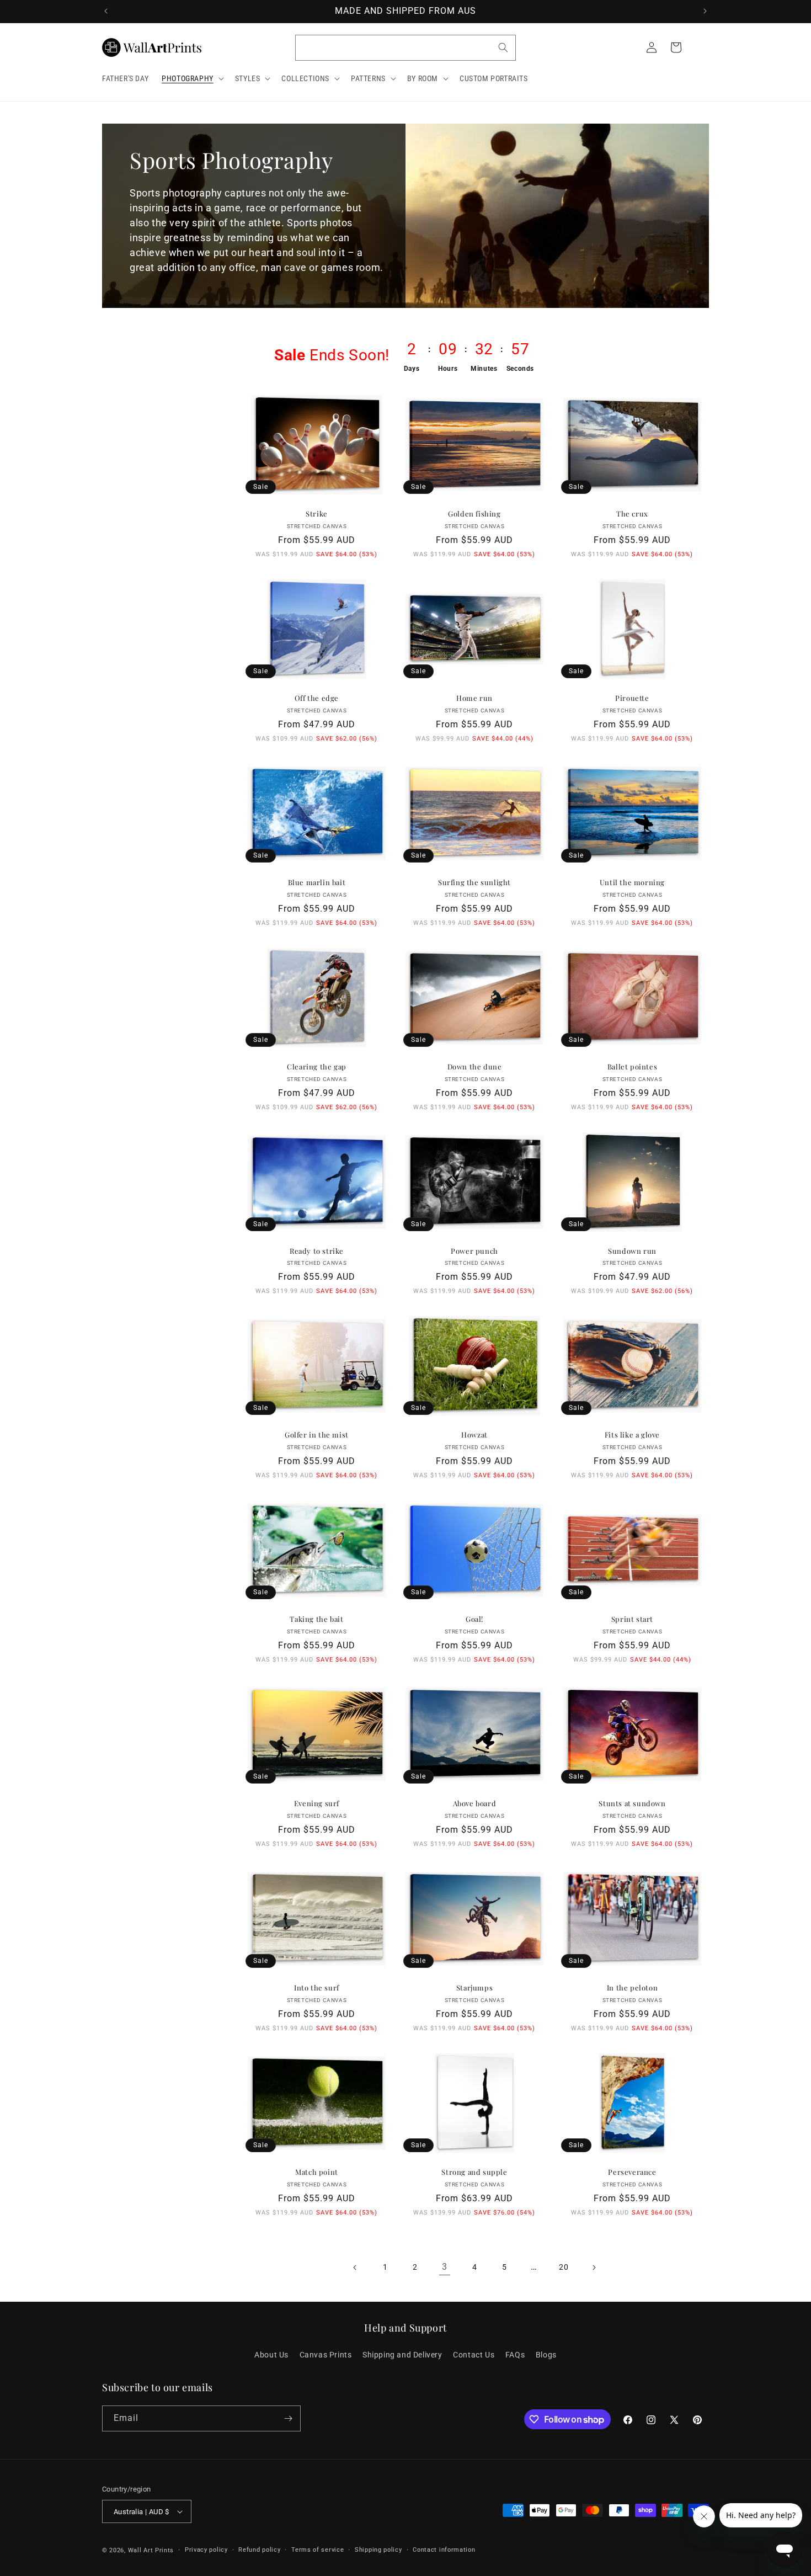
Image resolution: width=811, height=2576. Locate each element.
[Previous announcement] (106, 11)
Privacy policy (206, 2550)
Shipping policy (378, 2550)
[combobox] (405, 48)
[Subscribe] (288, 2418)
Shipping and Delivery (402, 2355)
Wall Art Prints (151, 2550)
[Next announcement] (705, 11)
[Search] (503, 47)
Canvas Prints (326, 2355)
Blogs (546, 2355)
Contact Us (474, 2355)
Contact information (444, 2550)
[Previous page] (355, 2268)
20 (564, 2267)
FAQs (515, 2355)
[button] (192, 78)
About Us (271, 2355)
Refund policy (259, 2550)
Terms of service (318, 2550)
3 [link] (445, 2267)
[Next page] (594, 2268)
